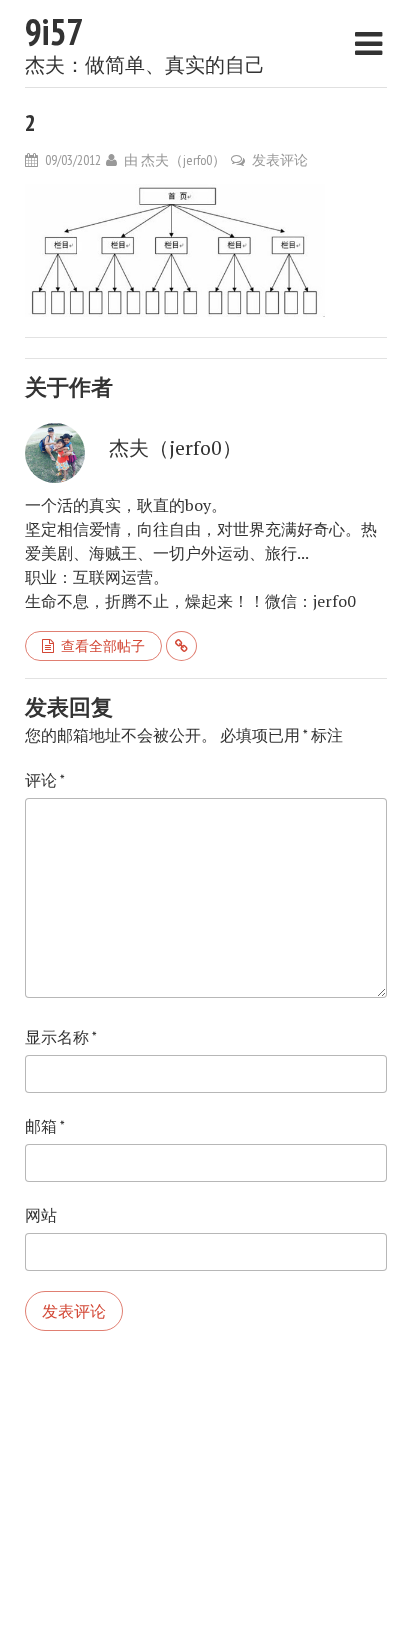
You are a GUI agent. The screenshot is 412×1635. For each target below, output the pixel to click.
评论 (45, 780)
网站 (41, 1215)
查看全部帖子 (103, 646)
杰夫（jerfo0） (183, 160)
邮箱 (45, 1126)
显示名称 (61, 1037)
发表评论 (280, 160)
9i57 (54, 31)
